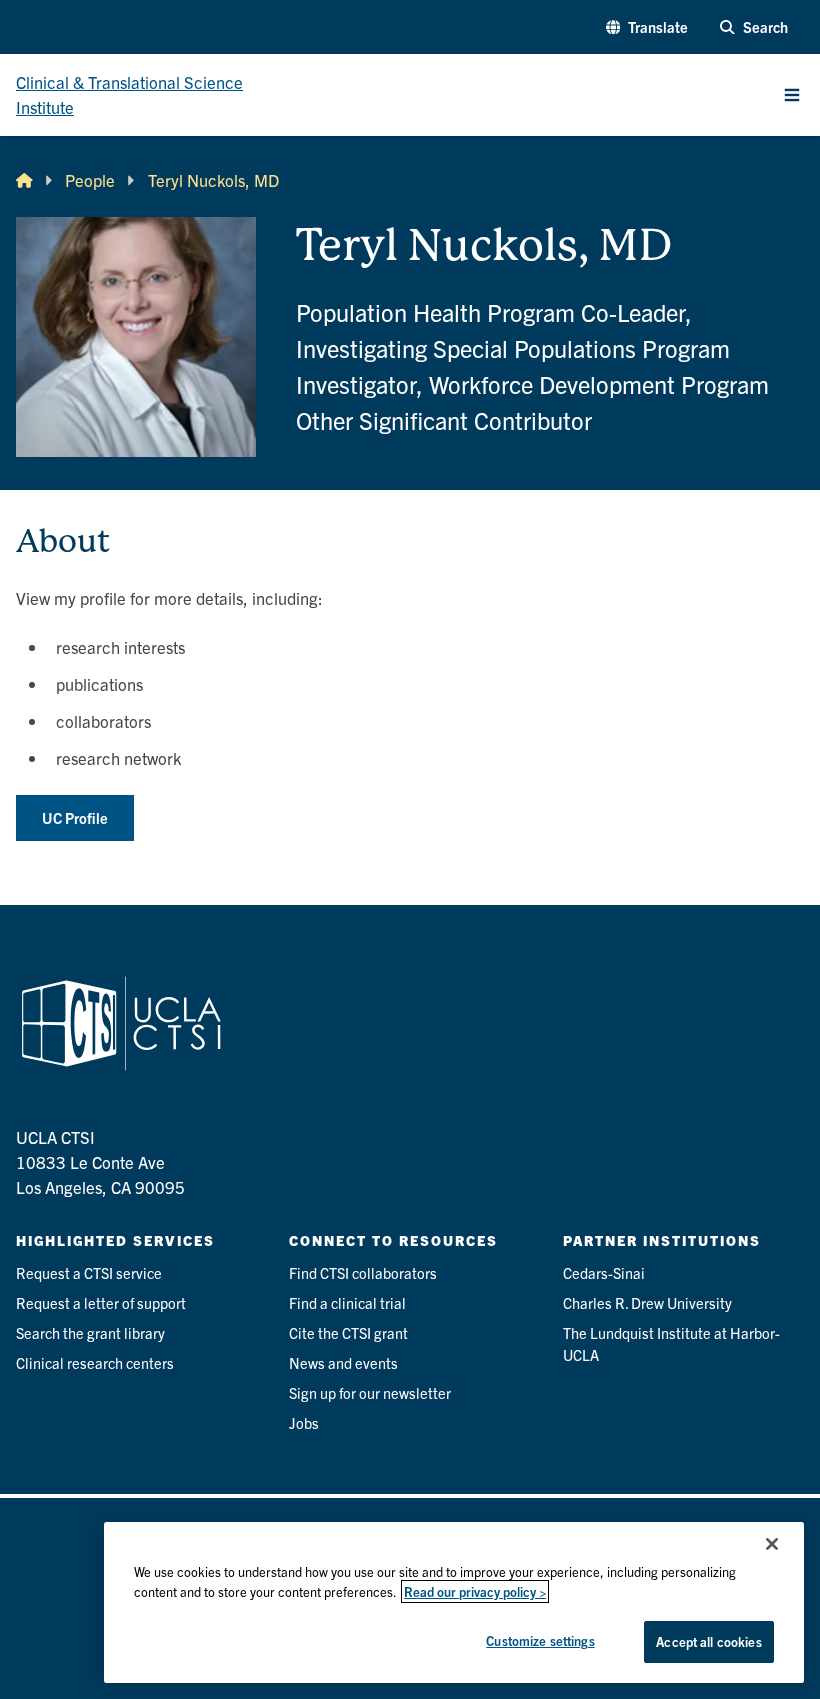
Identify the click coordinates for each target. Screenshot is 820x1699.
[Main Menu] (792, 95)
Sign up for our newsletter (370, 1392)
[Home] (24, 180)
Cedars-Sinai (604, 1272)
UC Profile (75, 817)
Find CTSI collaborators (363, 1272)
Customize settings (540, 1640)
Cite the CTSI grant (348, 1332)
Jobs (304, 1422)
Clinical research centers (95, 1362)
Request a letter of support (101, 1302)
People (90, 179)
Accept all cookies (708, 1641)
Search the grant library (90, 1332)
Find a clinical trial (347, 1302)
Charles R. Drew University (647, 1302)
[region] (454, 1602)
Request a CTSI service (89, 1272)
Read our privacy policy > (475, 1591)
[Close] (772, 1544)
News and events (343, 1362)
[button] (647, 27)
